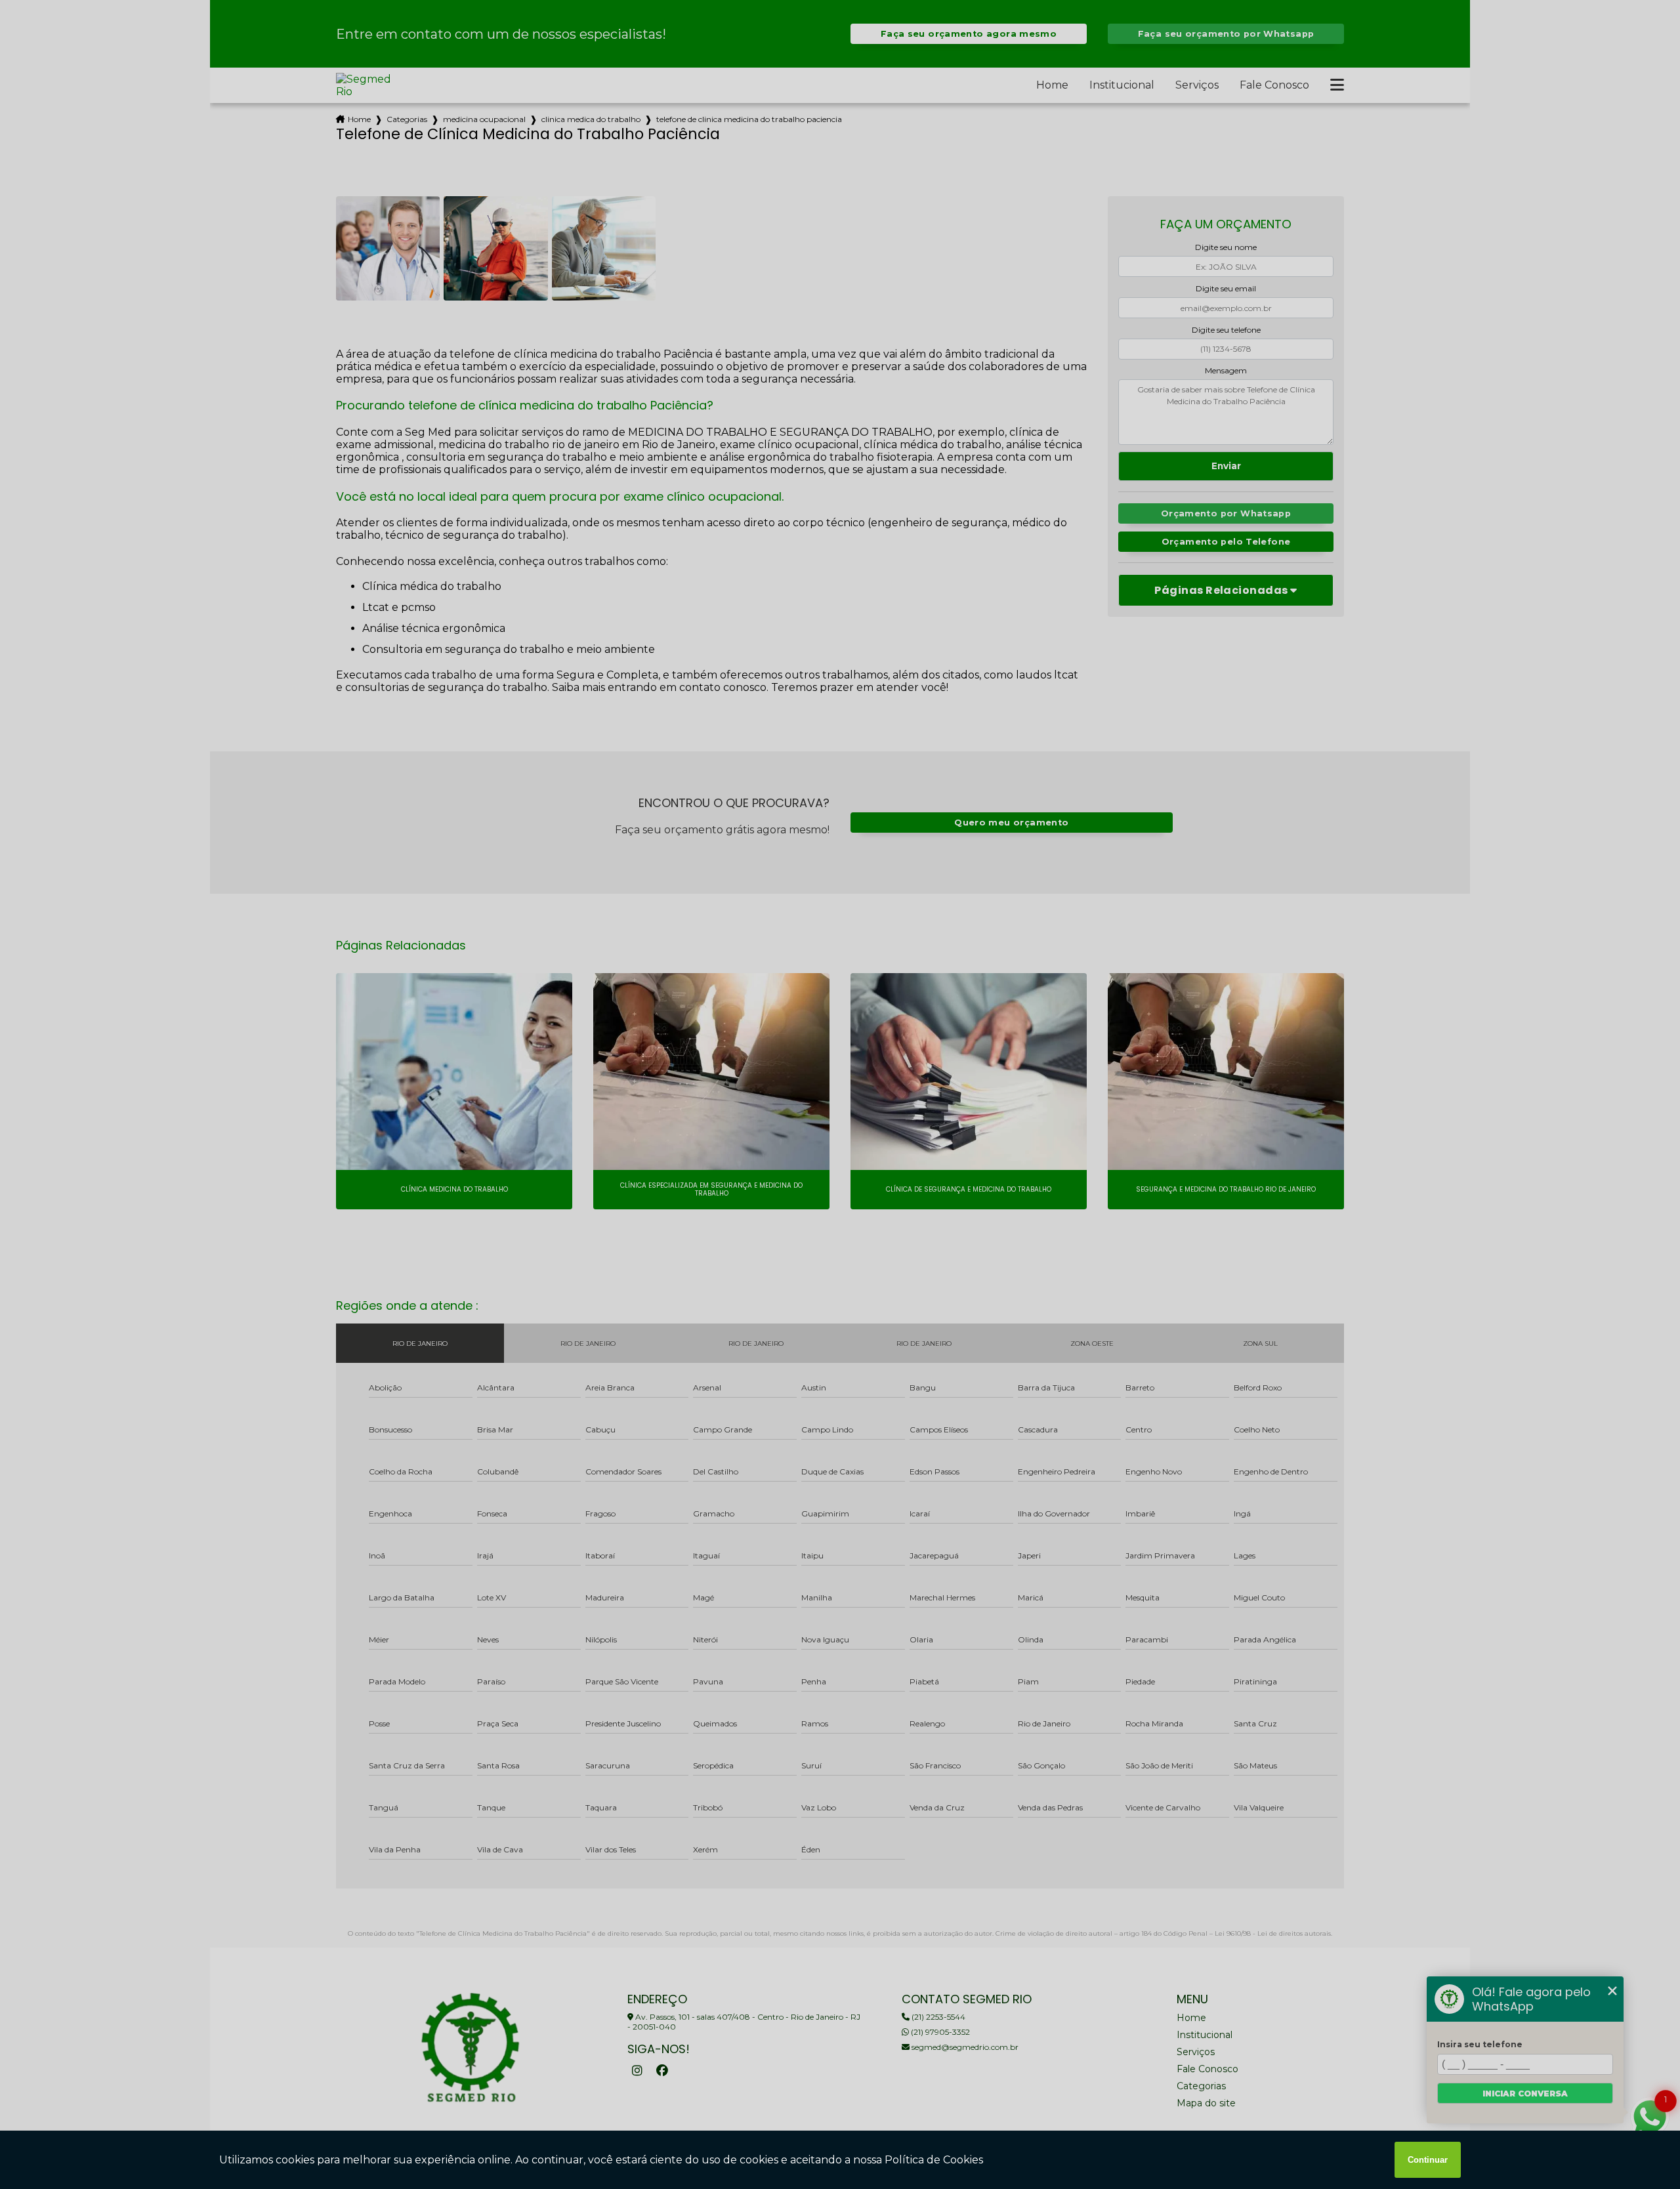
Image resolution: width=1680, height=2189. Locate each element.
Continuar (1428, 2160)
